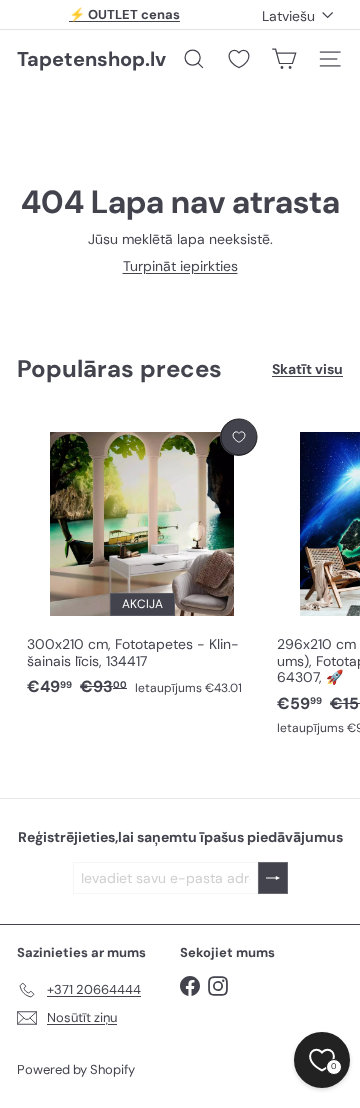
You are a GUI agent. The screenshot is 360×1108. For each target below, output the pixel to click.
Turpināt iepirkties (180, 266)
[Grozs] (284, 59)
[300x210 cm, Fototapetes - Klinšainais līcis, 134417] (142, 559)
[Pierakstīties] (273, 878)
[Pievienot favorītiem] (238, 437)
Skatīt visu (307, 369)
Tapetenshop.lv (91, 59)
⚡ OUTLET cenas (124, 14)
